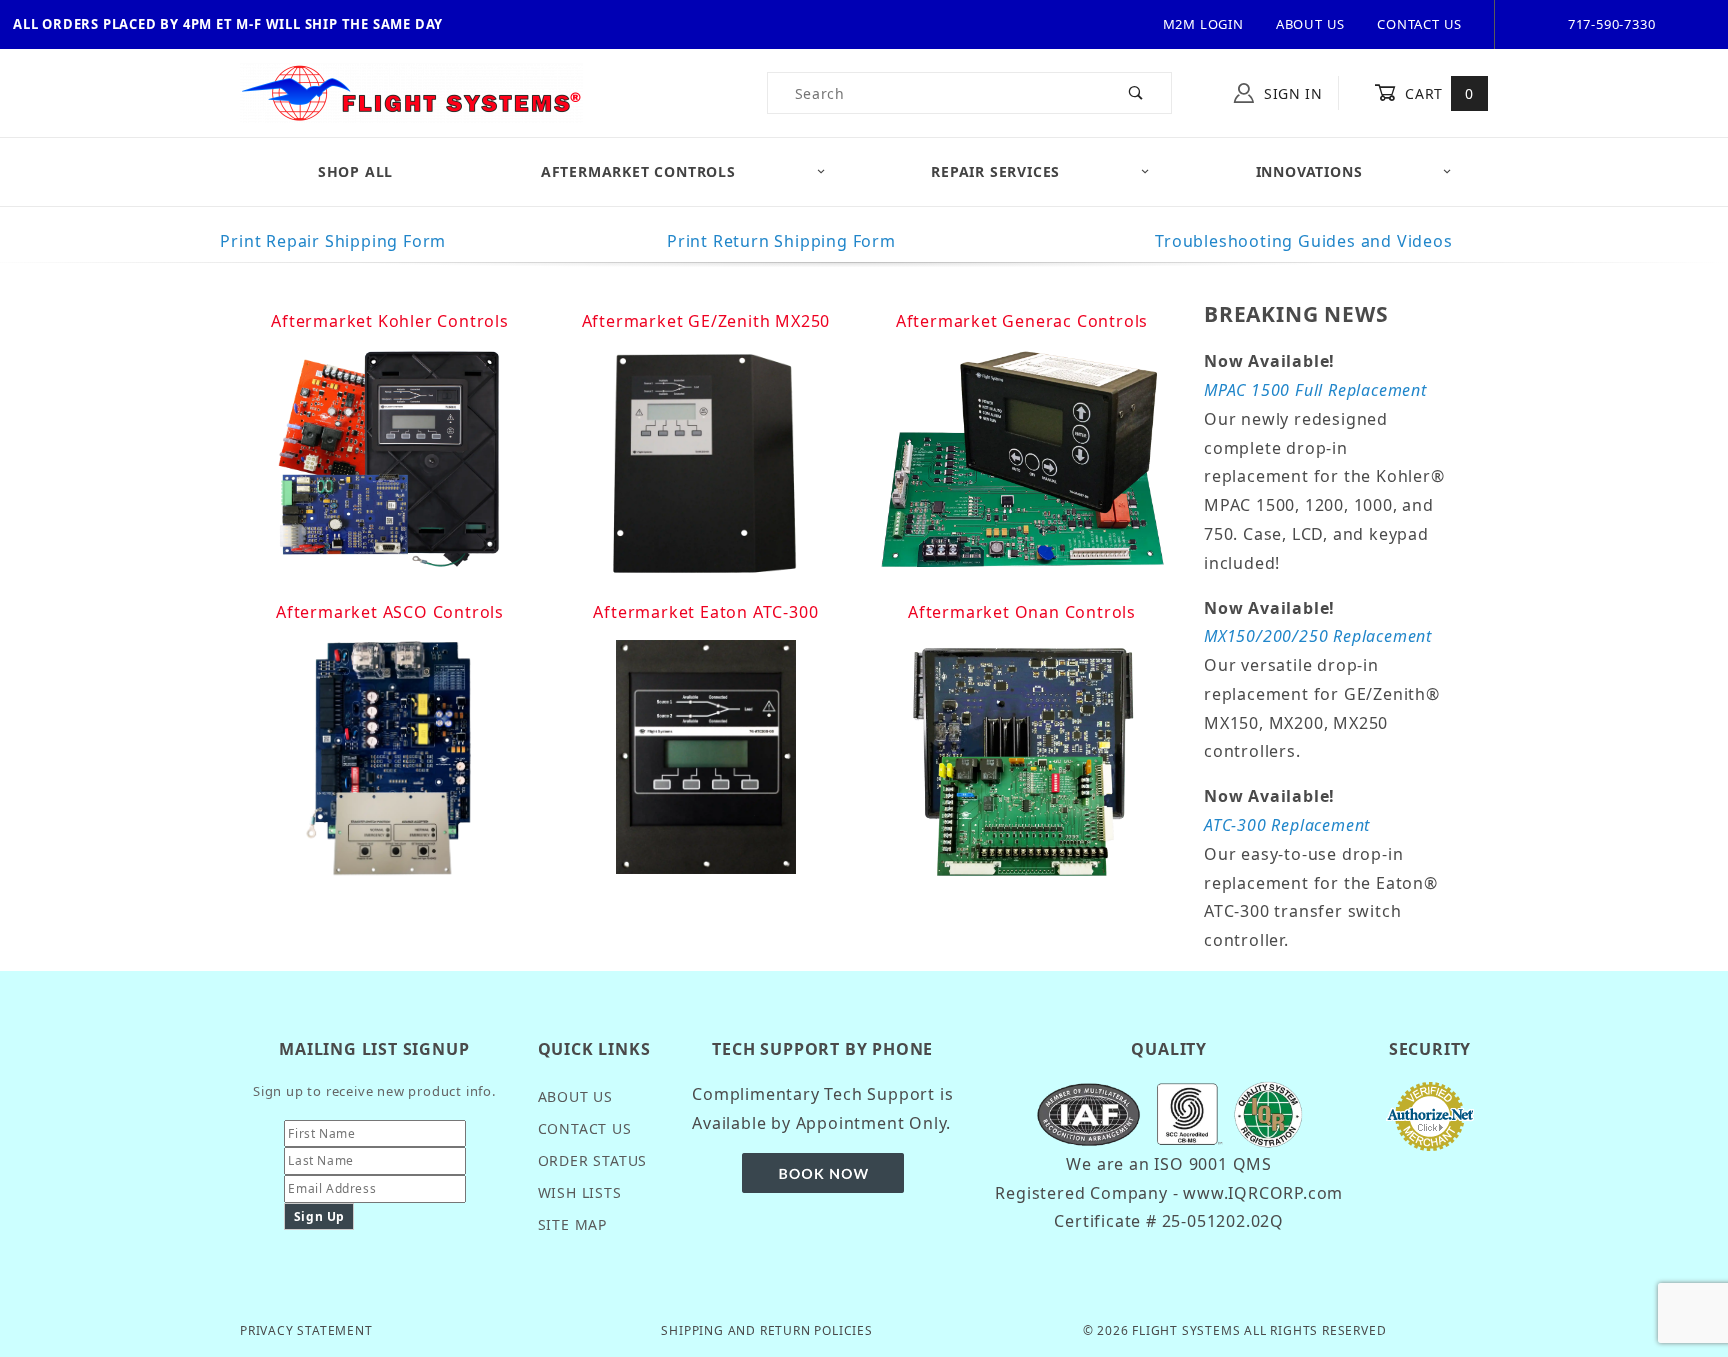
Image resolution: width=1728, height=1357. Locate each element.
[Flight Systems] (411, 92)
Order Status (593, 1160)
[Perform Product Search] (1136, 93)
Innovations (1309, 171)
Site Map (572, 1224)
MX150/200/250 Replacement (1318, 636)
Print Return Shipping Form (781, 241)
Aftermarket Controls (638, 171)
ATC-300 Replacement (1287, 825)
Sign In (1291, 93)
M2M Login (1203, 24)
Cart (1437, 93)
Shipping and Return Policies (766, 1330)
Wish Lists (580, 1192)
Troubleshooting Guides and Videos (1303, 241)
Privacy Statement (306, 1330)
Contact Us (1419, 24)
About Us (1310, 24)
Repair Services (995, 171)
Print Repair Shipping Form (333, 241)
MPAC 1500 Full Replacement (1315, 390)
